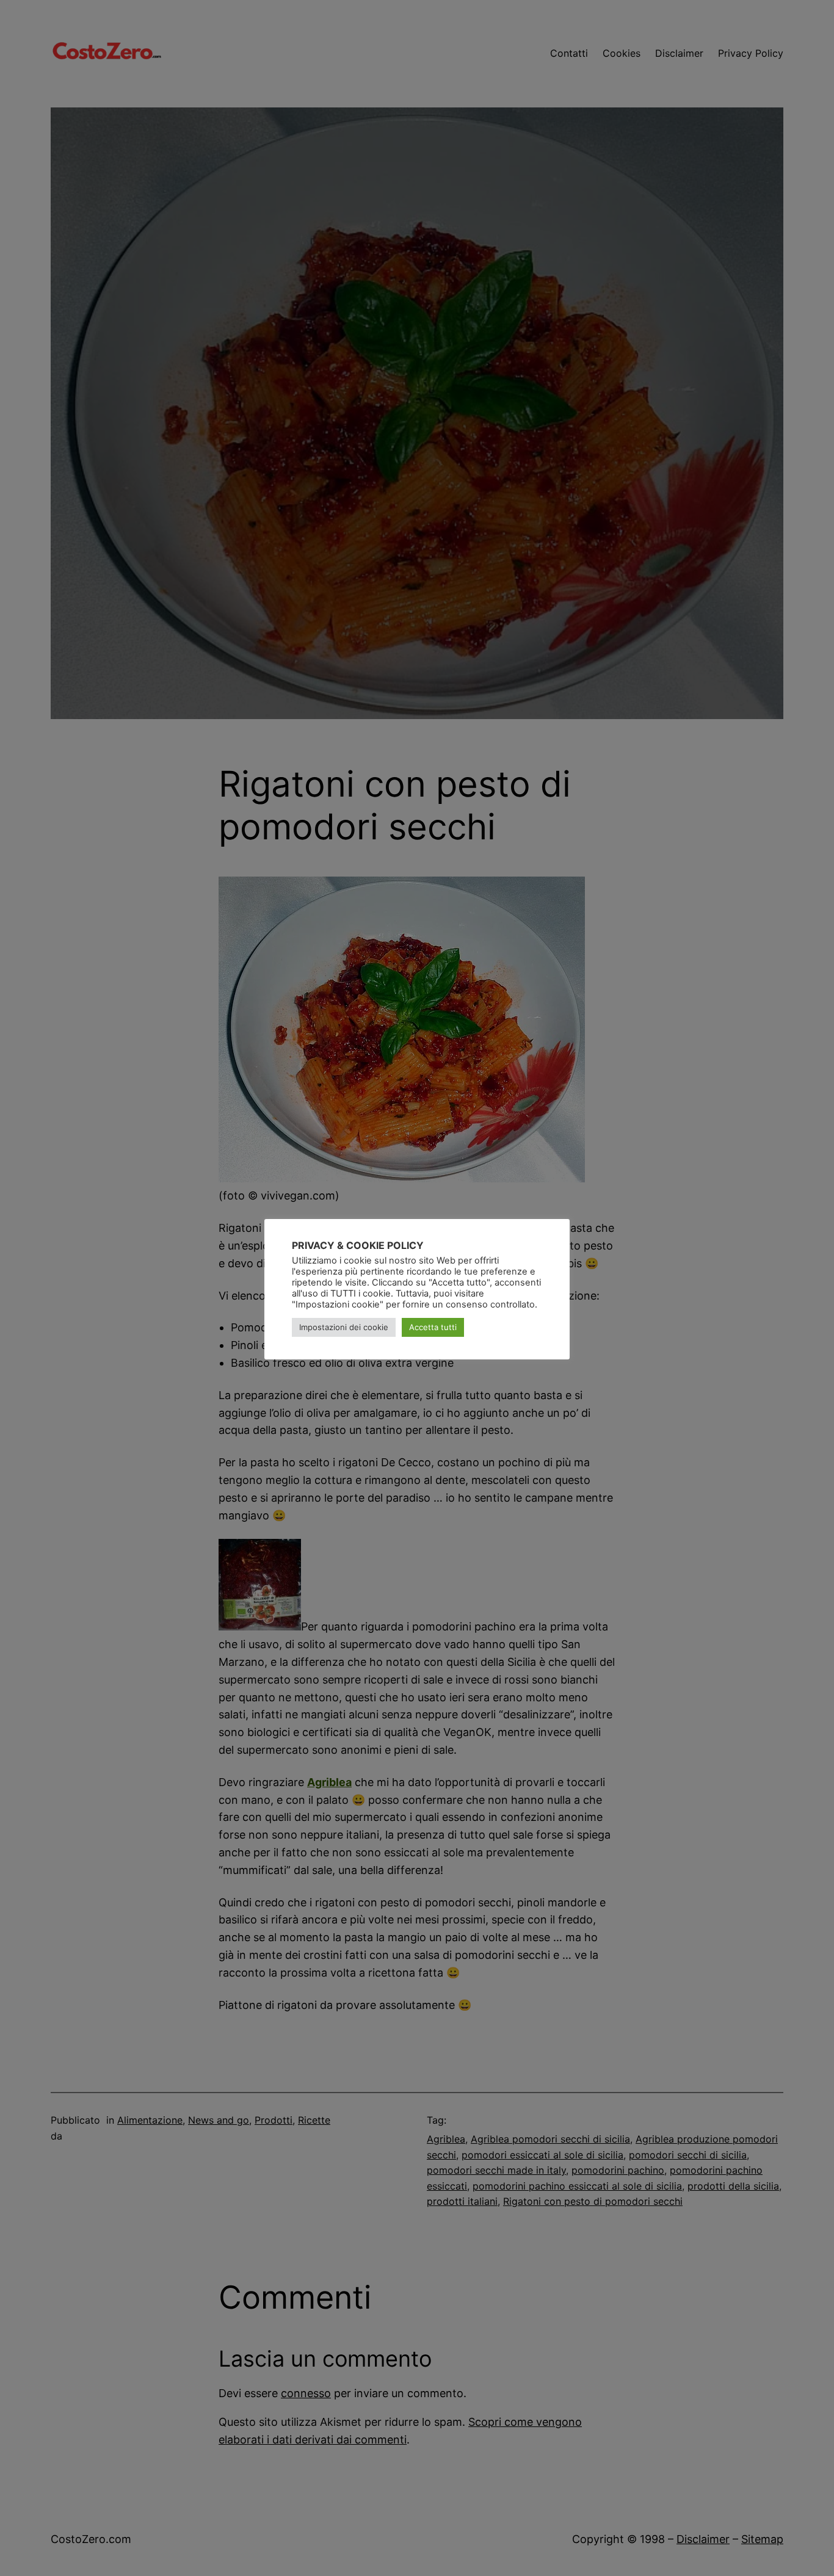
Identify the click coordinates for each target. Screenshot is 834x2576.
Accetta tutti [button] (433, 1327)
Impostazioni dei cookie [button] (344, 1327)
